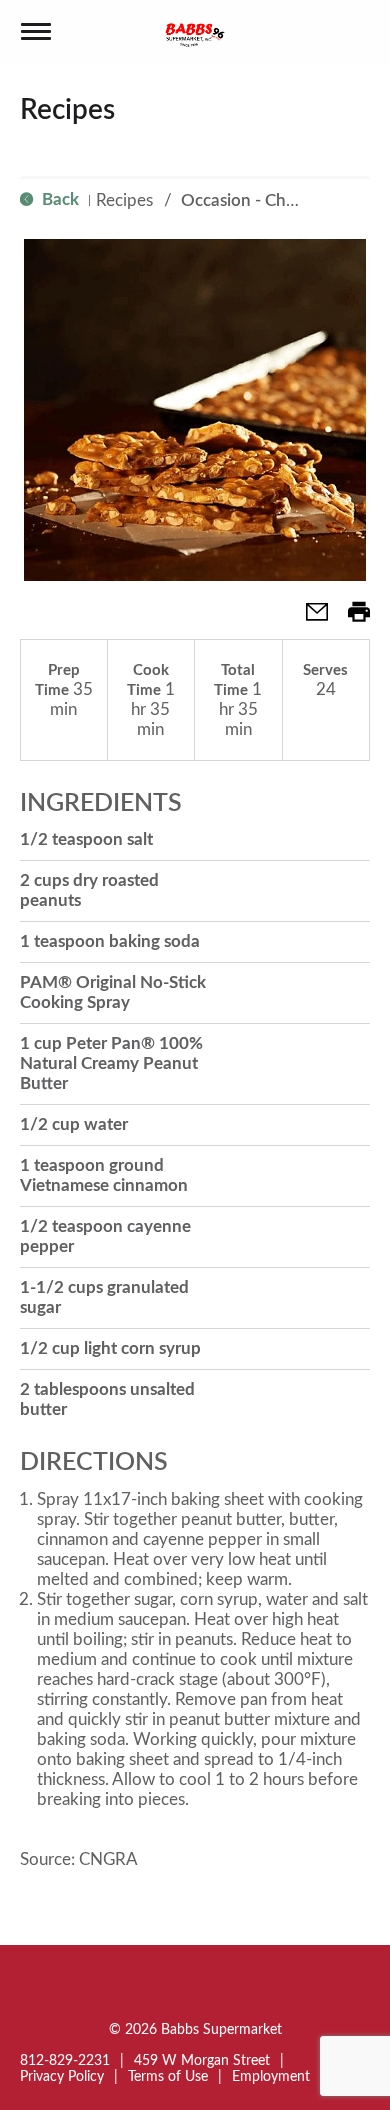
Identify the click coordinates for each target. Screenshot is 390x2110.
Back (58, 199)
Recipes (124, 200)
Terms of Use (168, 2077)
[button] (309, 618)
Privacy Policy (62, 2077)
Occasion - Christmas (260, 200)
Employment (271, 2077)
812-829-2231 (65, 2061)
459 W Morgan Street (202, 2061)
